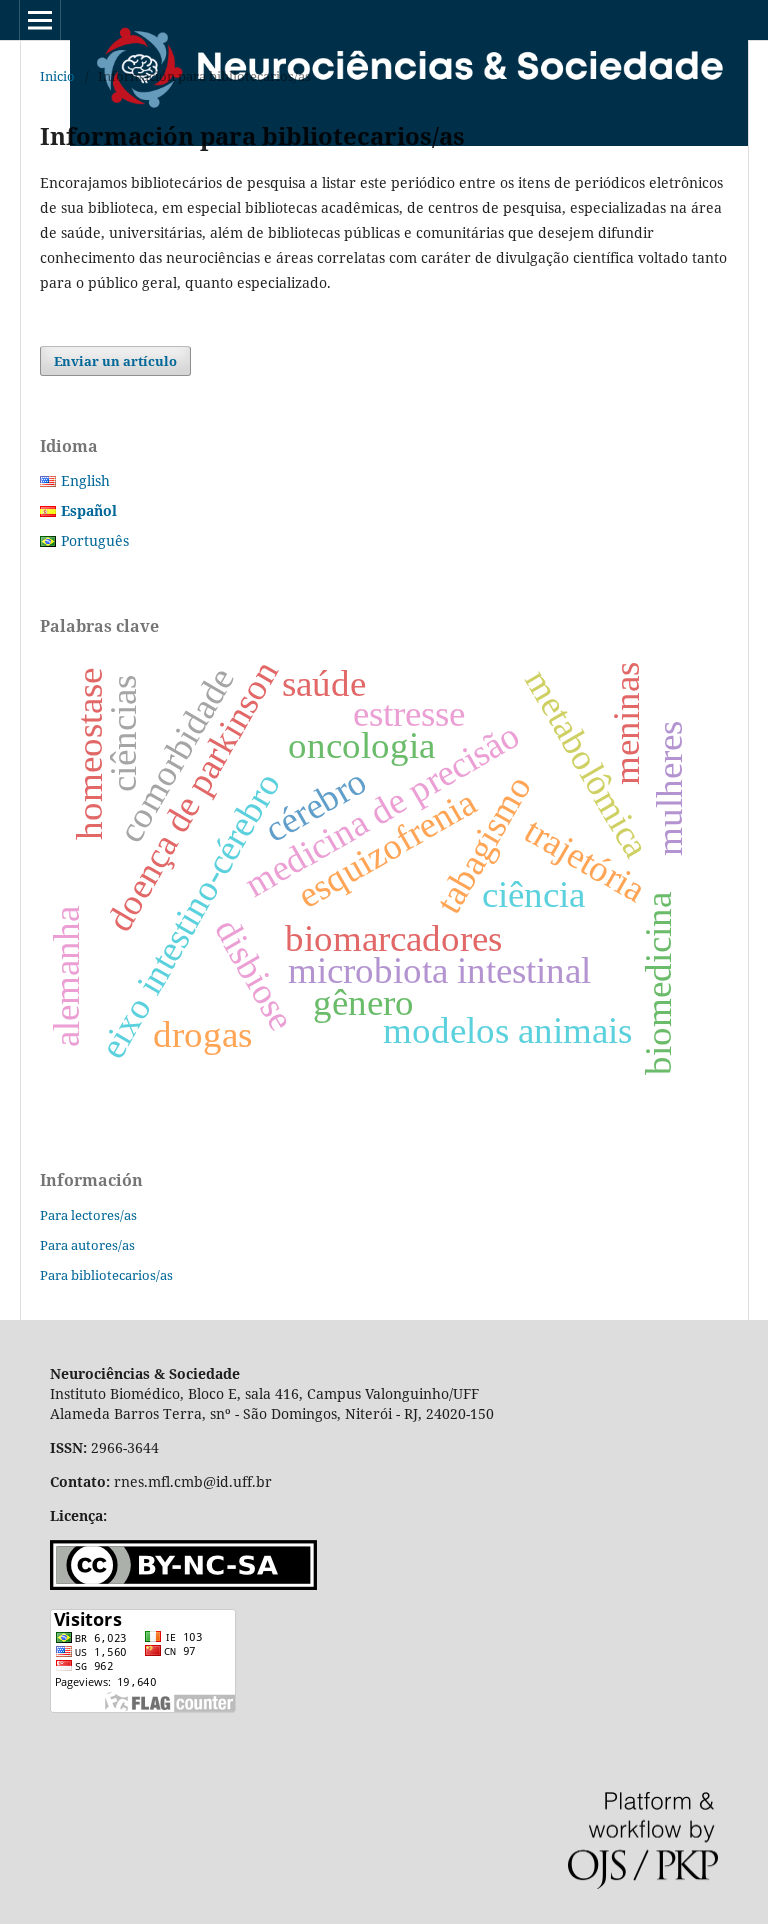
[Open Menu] (40, 20)
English (85, 480)
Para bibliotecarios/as (106, 1275)
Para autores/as (87, 1245)
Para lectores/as (88, 1215)
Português (95, 540)
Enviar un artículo (115, 361)
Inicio (57, 76)
